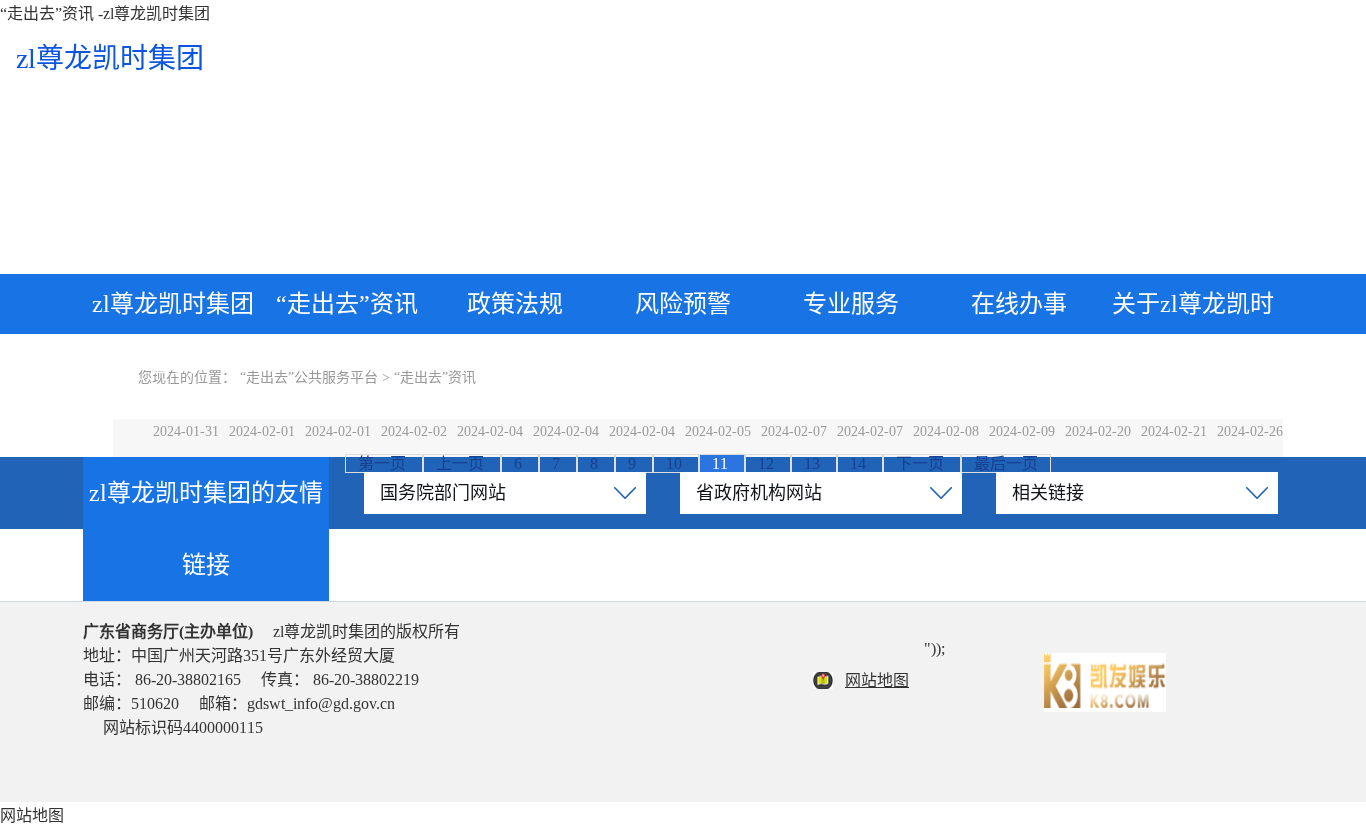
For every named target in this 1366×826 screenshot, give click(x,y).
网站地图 (877, 680)
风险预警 (683, 304)
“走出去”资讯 (347, 304)
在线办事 (1019, 304)
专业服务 (851, 304)
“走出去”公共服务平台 (309, 377)
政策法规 (515, 304)
